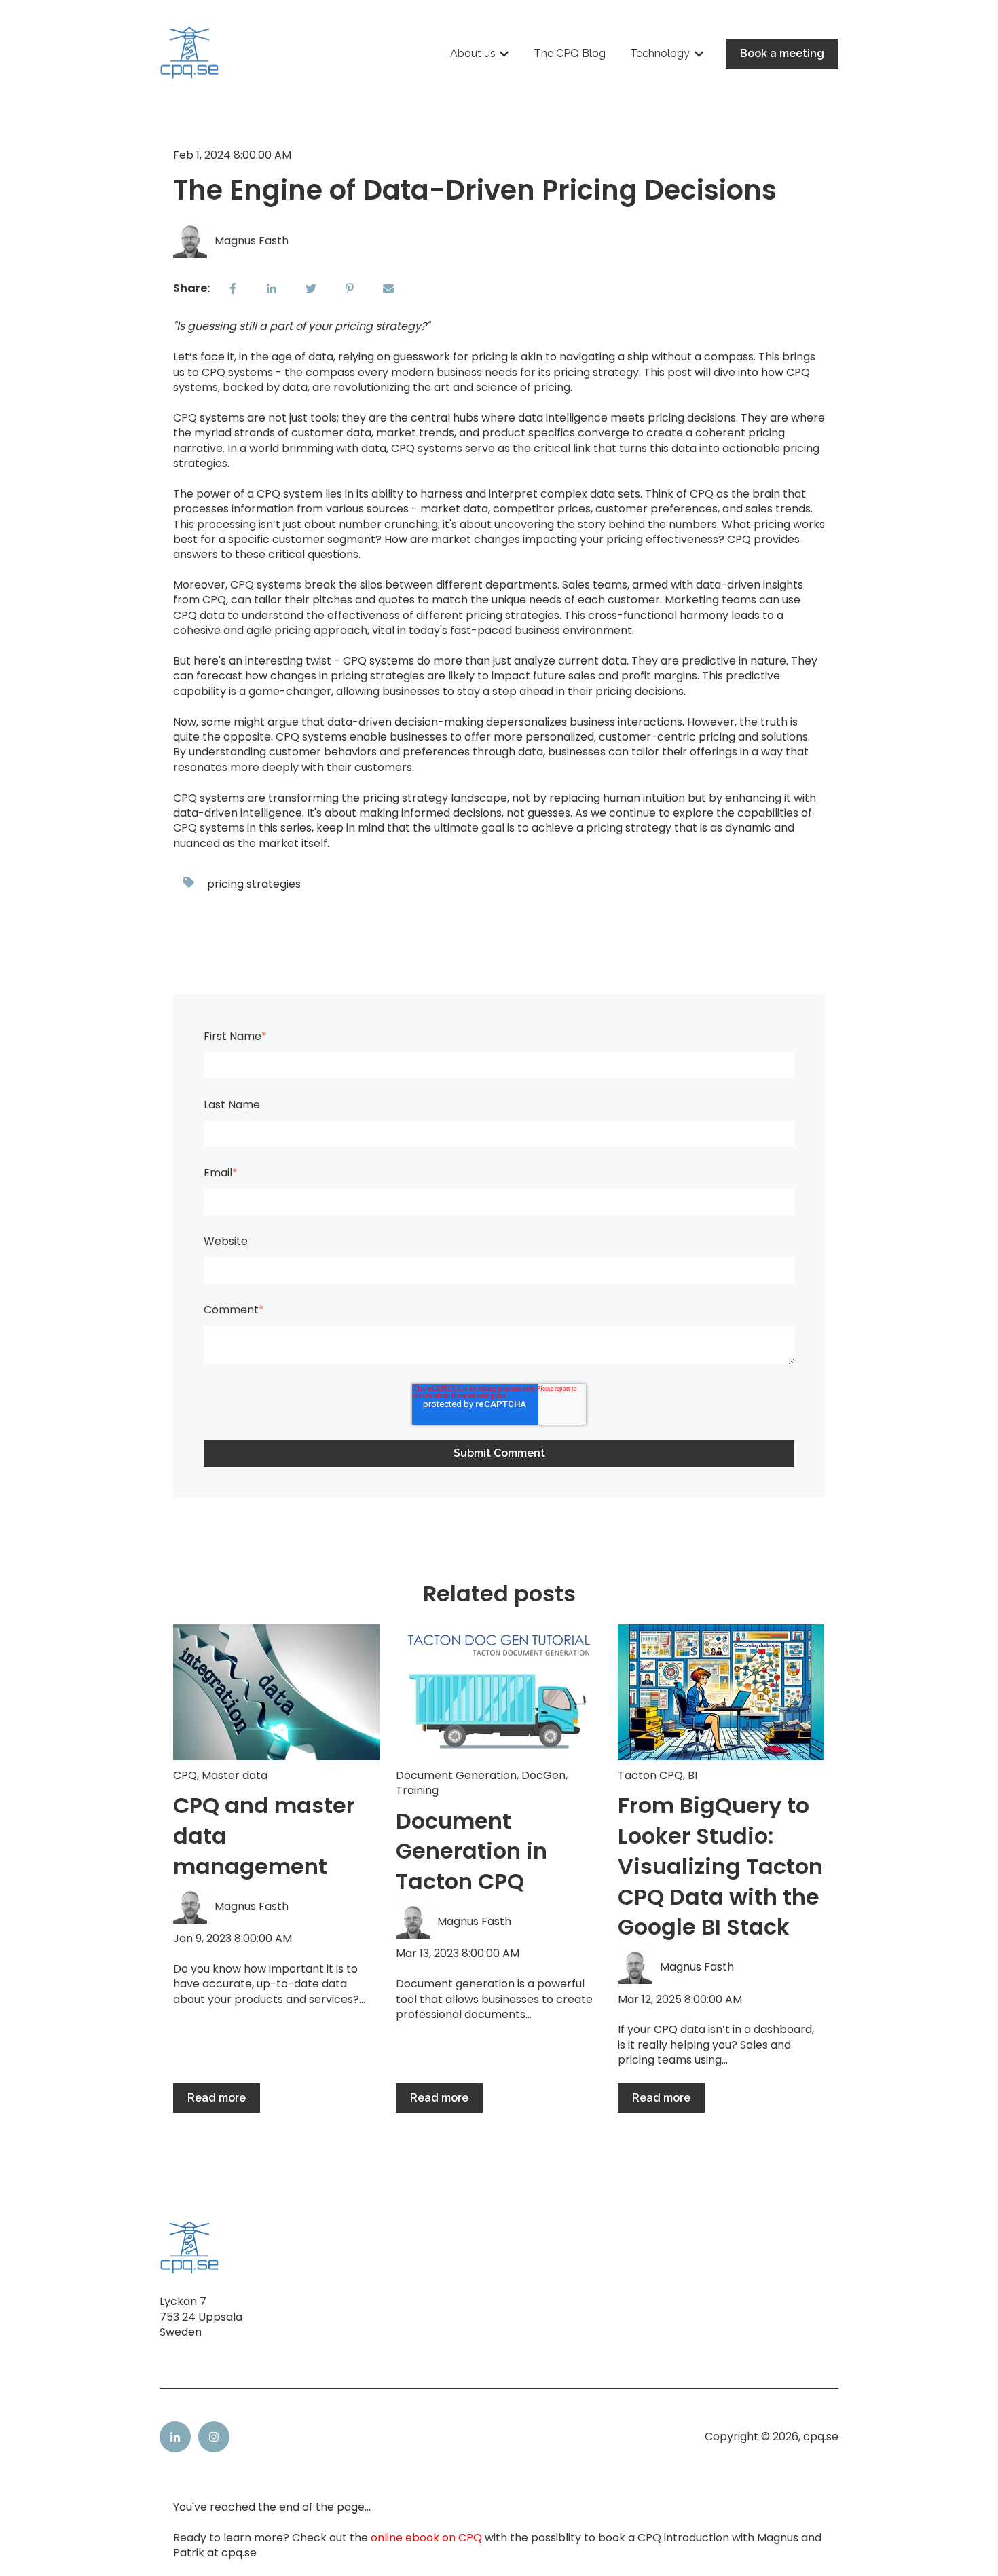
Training (417, 1790)
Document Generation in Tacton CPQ (472, 1851)
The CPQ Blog (570, 53)
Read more (217, 2098)
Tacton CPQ (650, 1775)
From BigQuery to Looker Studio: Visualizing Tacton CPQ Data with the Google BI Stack (720, 1866)
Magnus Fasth (252, 241)
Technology (660, 53)
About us (473, 53)
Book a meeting (782, 53)
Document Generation (456, 1775)
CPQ (185, 1775)
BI (692, 1775)
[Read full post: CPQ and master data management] (276, 1692)
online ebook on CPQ (426, 2538)
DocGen (543, 1775)
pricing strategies (254, 884)
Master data (235, 1775)
